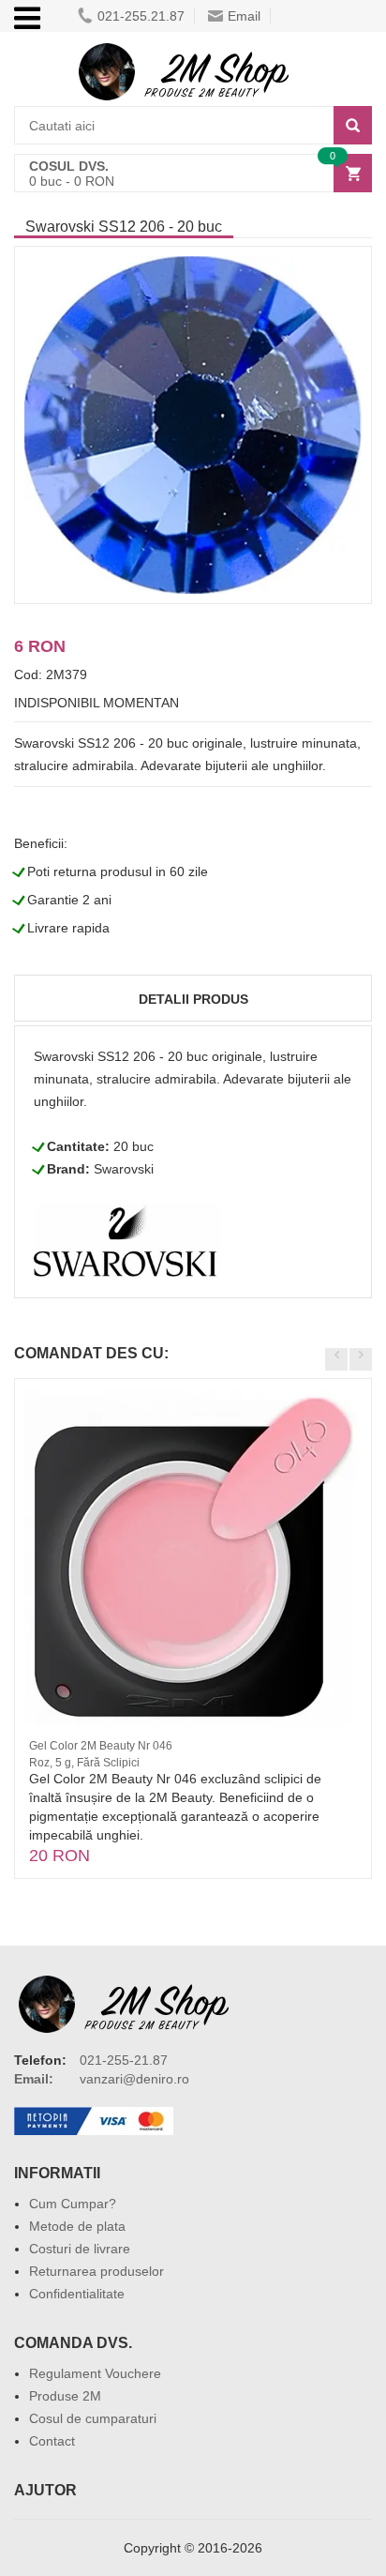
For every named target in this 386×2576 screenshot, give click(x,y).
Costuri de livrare (80, 2249)
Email (244, 16)
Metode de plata (77, 2226)
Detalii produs (193, 999)
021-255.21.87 (141, 16)
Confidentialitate (77, 2294)
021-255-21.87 (124, 2060)
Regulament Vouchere (95, 2373)
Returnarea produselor (96, 2271)
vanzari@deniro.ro (134, 2079)
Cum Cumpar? (73, 2204)
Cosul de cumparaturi (93, 2418)
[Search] (353, 125)
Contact (52, 2441)
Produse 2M (65, 2396)
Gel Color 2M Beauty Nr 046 (101, 1746)
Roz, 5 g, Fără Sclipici (84, 1763)
